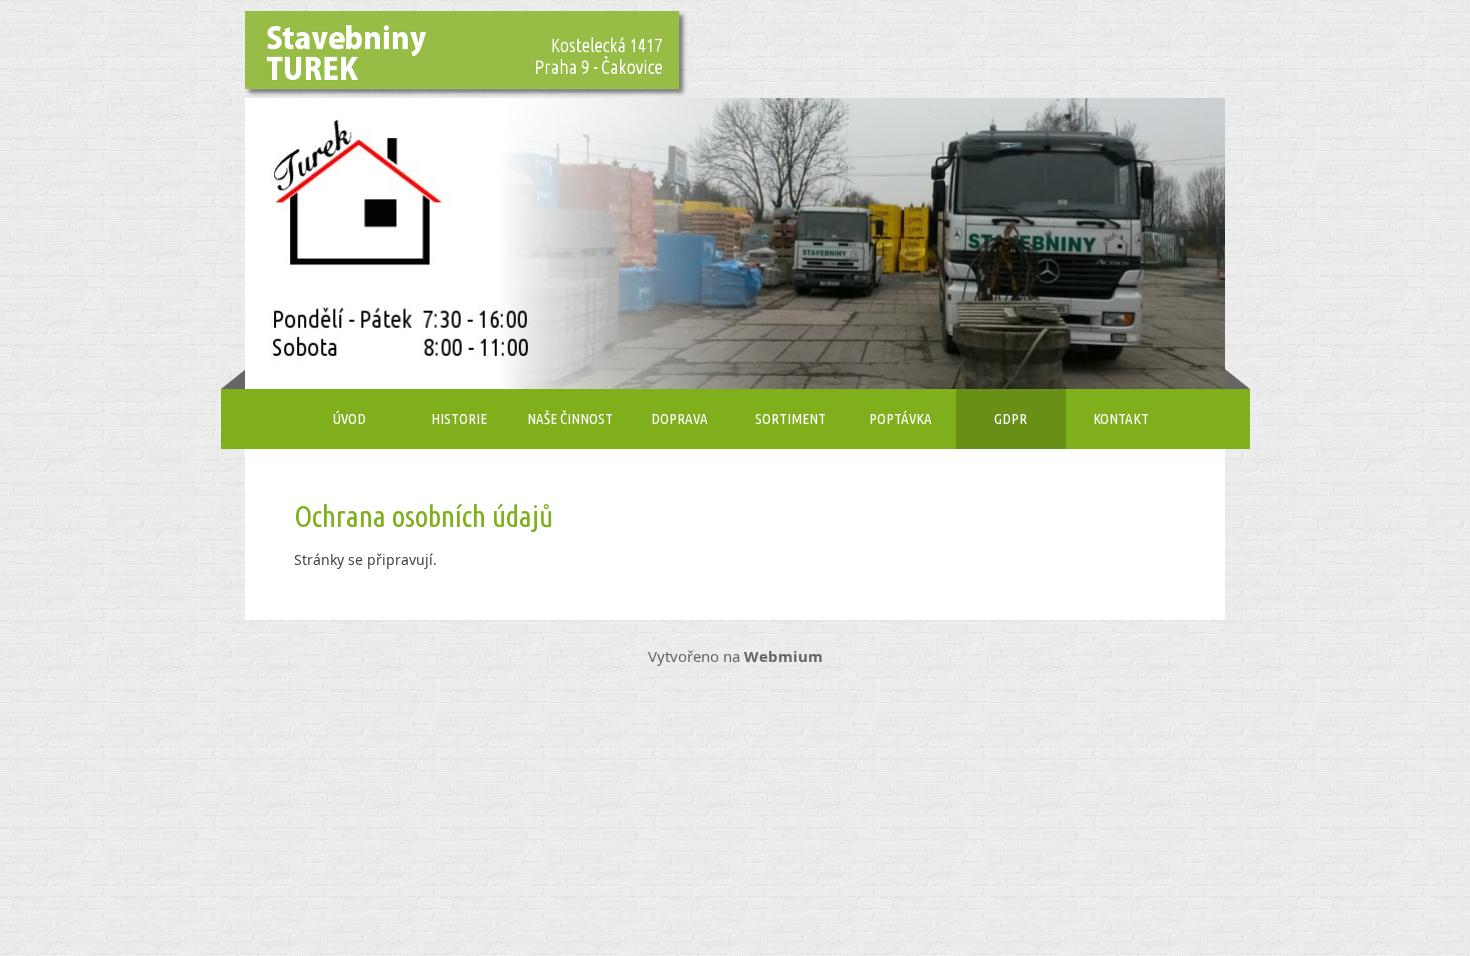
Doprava (679, 418)
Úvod (349, 418)
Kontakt (1121, 418)
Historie (459, 418)
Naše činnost (570, 418)
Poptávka (900, 418)
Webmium (783, 656)
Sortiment (790, 418)
